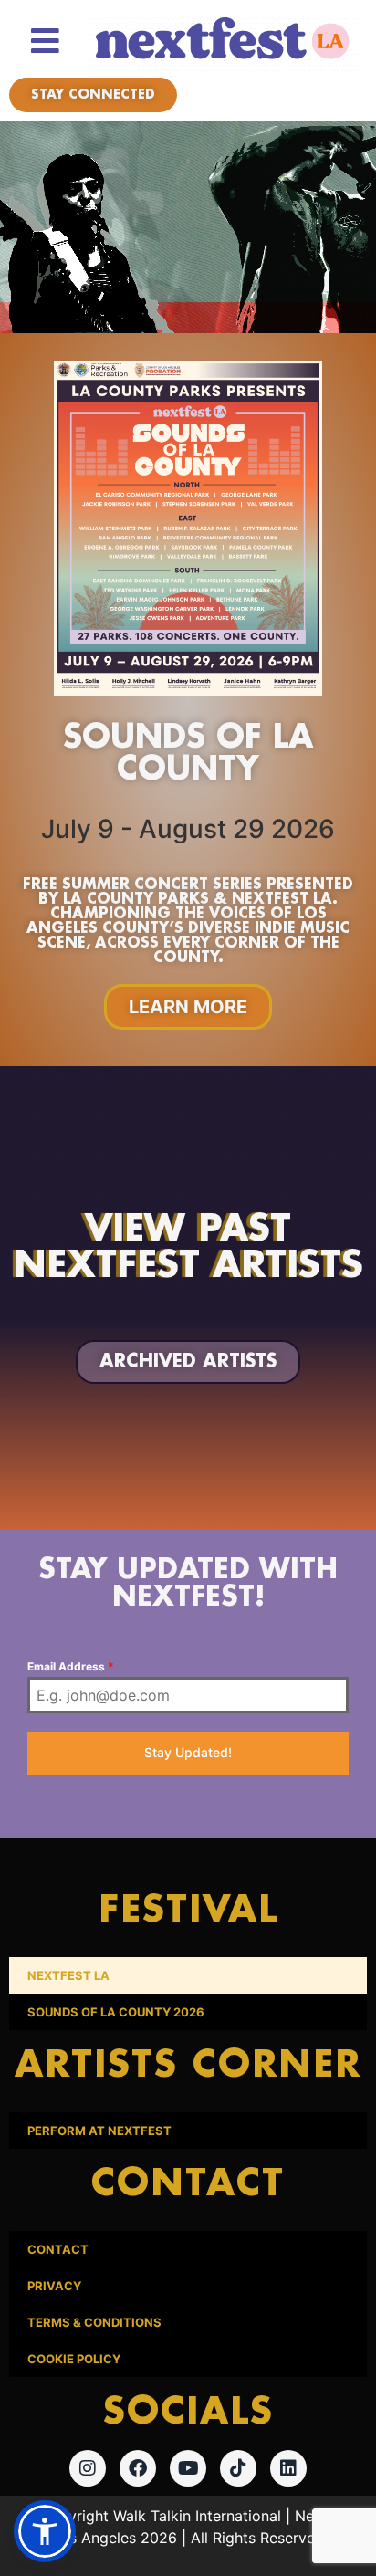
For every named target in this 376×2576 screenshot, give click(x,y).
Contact (58, 2249)
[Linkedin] (288, 2468)
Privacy (54, 2286)
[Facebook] (138, 2468)
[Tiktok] (238, 2468)
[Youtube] (188, 2468)
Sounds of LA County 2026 (116, 2012)
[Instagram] (88, 2468)
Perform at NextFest (99, 2131)
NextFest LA (68, 1975)
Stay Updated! (188, 1752)
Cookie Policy (74, 2359)
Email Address (71, 1666)
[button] (45, 2531)
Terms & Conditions (94, 2322)
